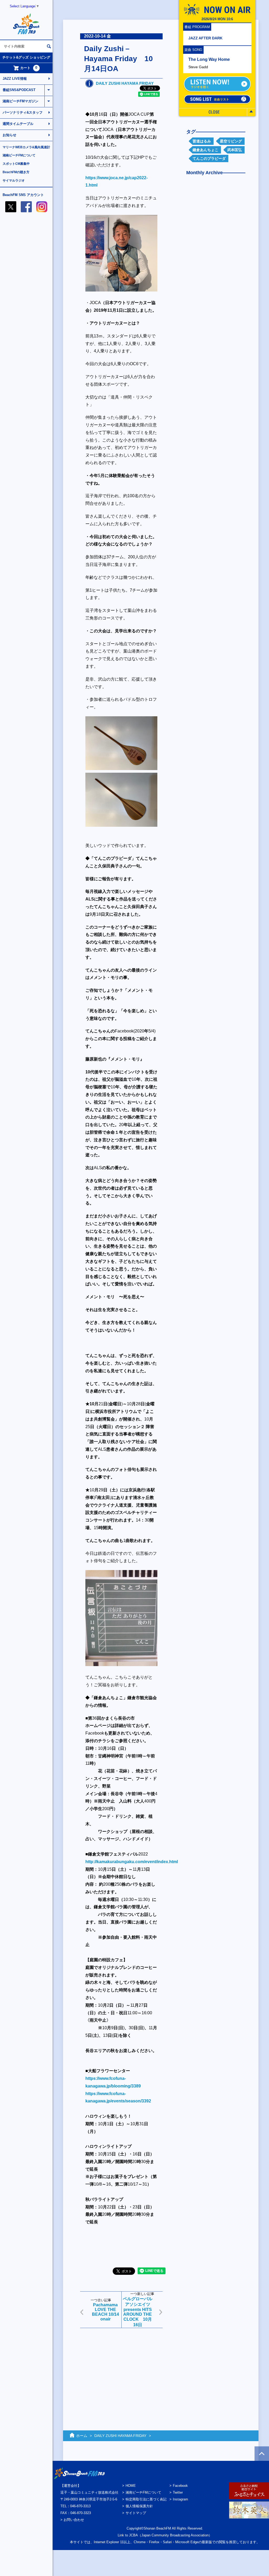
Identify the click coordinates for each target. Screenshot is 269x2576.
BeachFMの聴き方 (16, 172)
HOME (131, 2486)
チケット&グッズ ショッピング (26, 57)
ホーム (82, 2436)
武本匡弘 (235, 150)
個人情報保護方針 (139, 2506)
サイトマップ (136, 2513)
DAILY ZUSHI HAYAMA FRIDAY (125, 83)
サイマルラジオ (14, 181)
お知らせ (9, 135)
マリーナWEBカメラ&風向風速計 (26, 147)
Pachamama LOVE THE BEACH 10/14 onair (105, 2312)
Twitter (178, 2492)
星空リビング (231, 141)
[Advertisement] (121, 2369)
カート (29, 68)
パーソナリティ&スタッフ (23, 112)
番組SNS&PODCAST (19, 90)
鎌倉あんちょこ (205, 150)
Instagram (180, 2499)
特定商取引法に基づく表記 (146, 2499)
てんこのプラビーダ (209, 158)
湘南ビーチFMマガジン (20, 101)
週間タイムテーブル (18, 124)
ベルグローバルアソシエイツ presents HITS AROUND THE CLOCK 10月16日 (138, 2312)
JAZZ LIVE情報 (15, 79)
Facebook (180, 2486)
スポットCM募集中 (16, 164)
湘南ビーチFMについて (19, 155)
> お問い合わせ (72, 2520)
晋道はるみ (202, 141)
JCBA (133, 2535)
